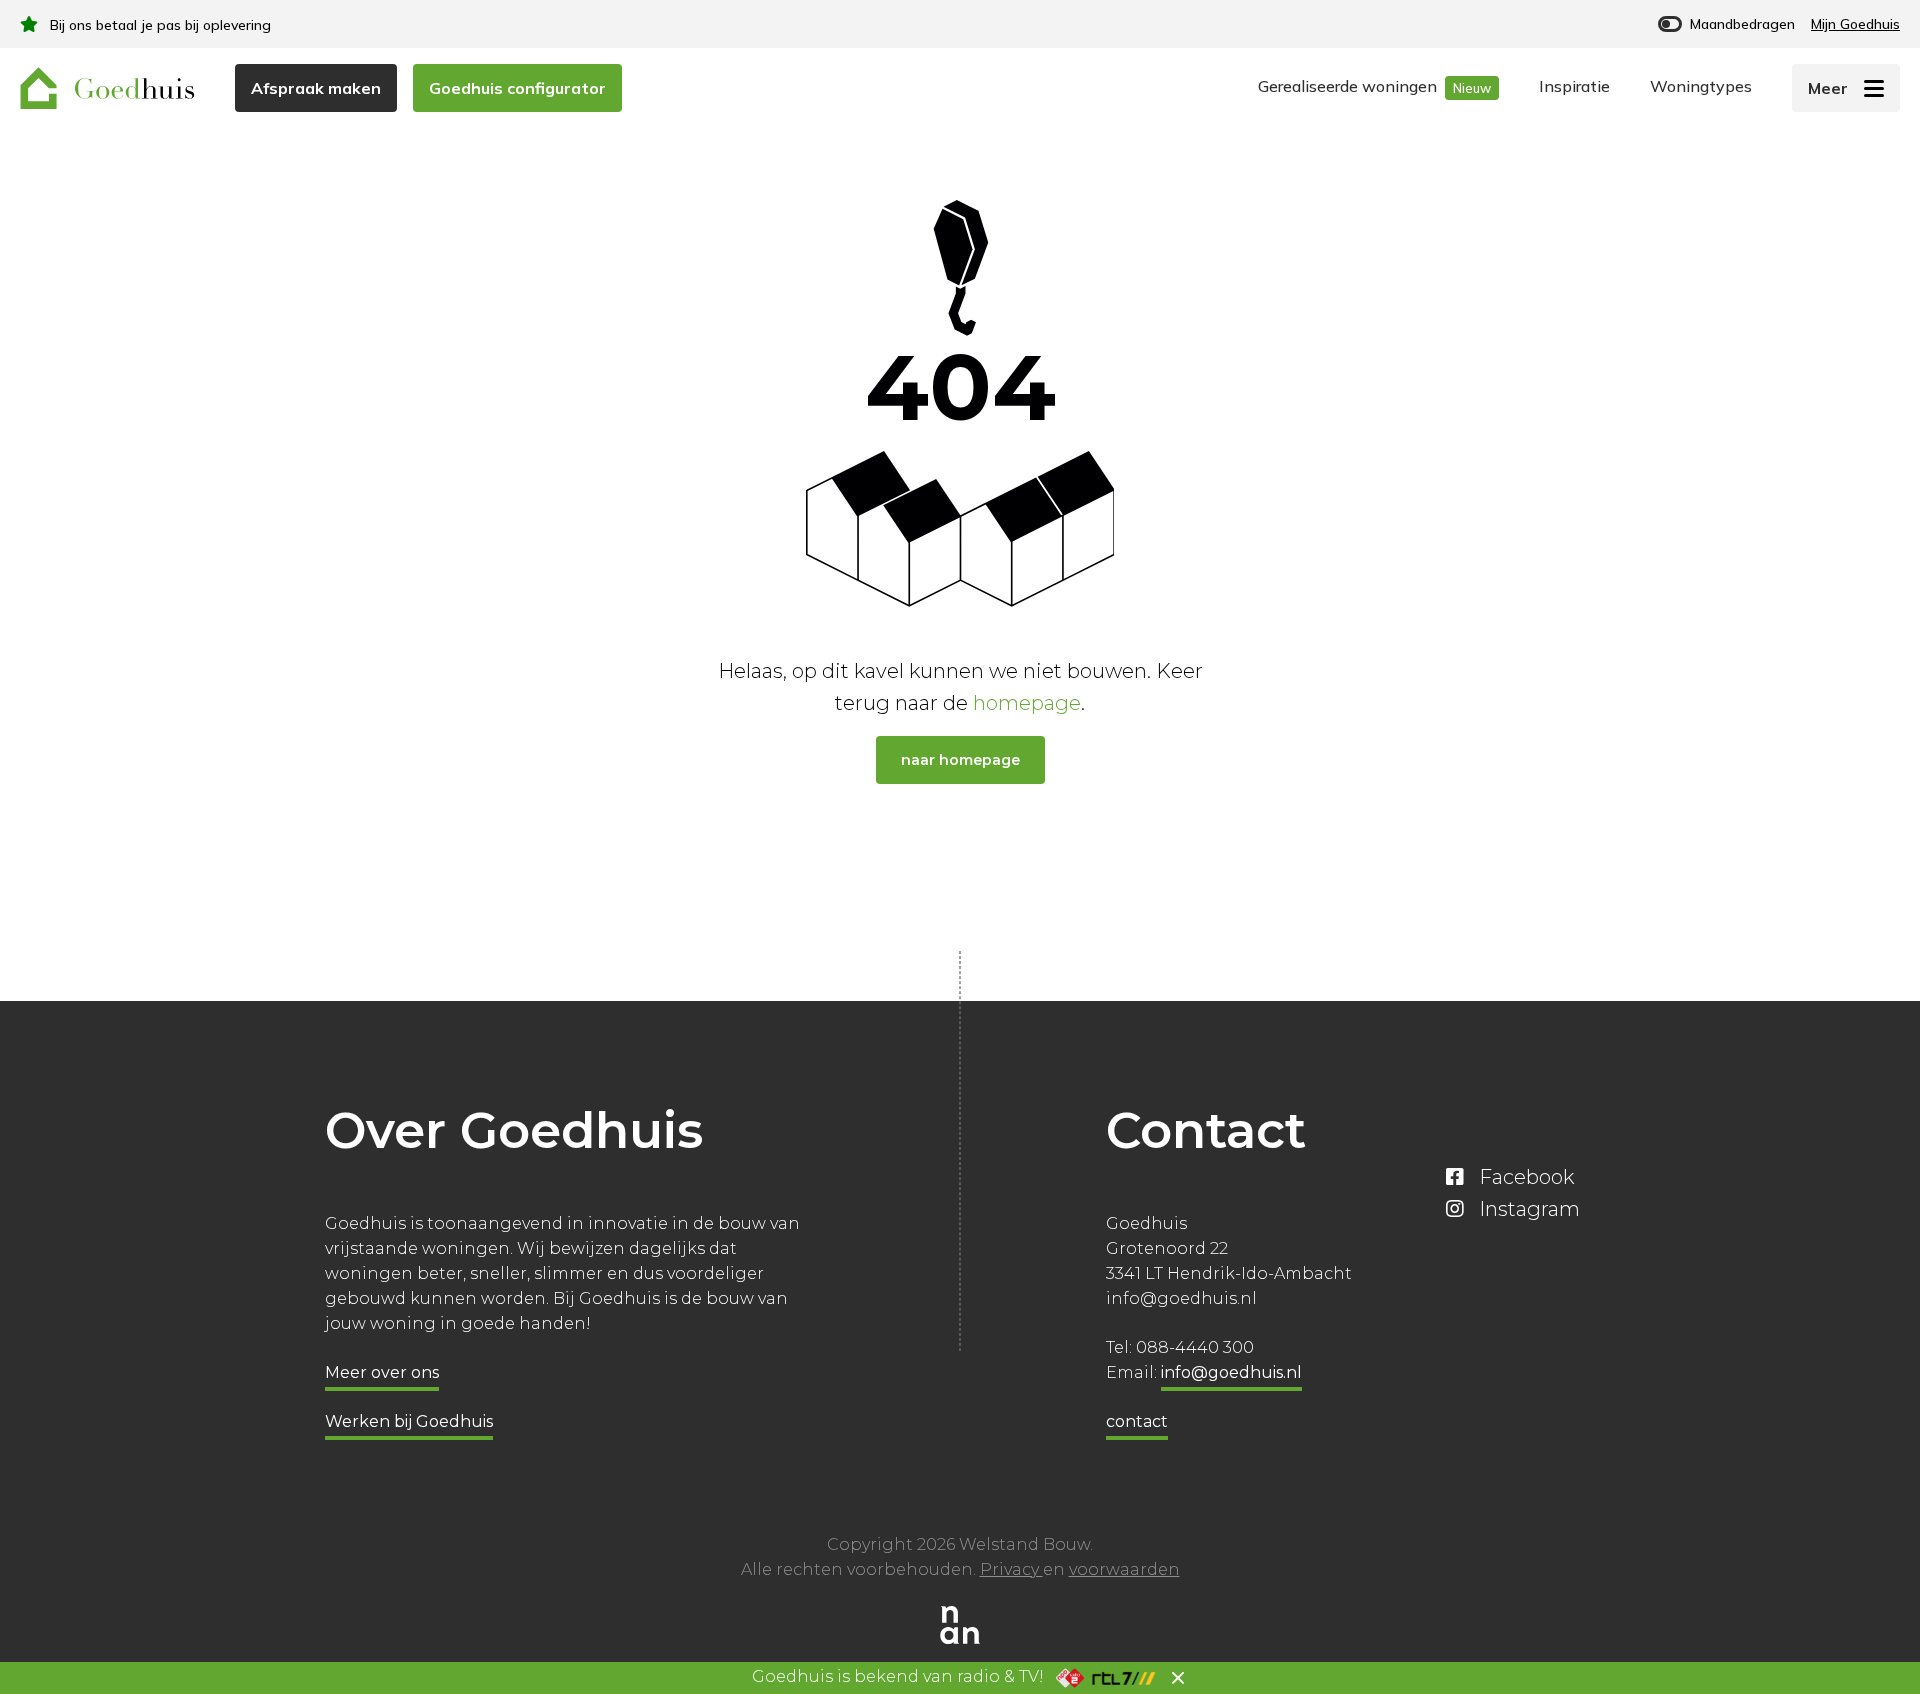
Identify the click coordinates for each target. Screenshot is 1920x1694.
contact (1137, 1421)
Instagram (1529, 1209)
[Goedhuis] (107, 88)
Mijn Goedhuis (1855, 24)
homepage (1027, 703)
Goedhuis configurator (517, 88)
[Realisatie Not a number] (960, 1623)
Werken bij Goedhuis (409, 1421)
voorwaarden (1124, 1569)
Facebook (1526, 1177)
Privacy (1011, 1569)
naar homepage (960, 760)
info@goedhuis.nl (1231, 1372)
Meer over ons (382, 1372)
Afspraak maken (316, 88)
